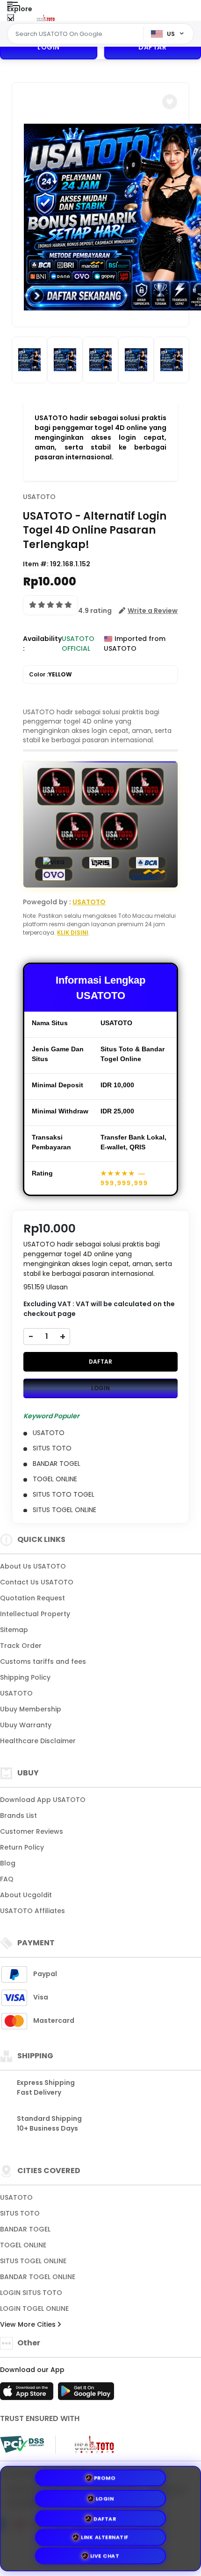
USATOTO (39, 497)
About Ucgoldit (26, 1895)
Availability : (42, 644)
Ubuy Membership (31, 1709)
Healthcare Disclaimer (38, 1741)
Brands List (18, 1816)
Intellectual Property (35, 1614)
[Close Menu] (11, 20)
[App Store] (28, 2394)
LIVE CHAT (105, 2558)
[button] (170, 102)
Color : (50, 674)
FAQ (7, 1879)
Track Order (21, 1646)
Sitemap (14, 1630)
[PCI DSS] (22, 2444)
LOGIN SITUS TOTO (31, 2293)
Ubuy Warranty (26, 1725)
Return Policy (22, 1847)
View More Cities (29, 2324)
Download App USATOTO (43, 1800)
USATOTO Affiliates (32, 1911)
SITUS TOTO (20, 2213)
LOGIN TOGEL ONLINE (34, 2309)
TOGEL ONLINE (23, 2245)
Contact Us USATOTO (37, 1582)
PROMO (105, 2475)
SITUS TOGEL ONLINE (33, 2261)
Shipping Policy (25, 1677)
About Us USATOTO (33, 1566)
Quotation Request (32, 1598)
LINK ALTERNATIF (105, 2537)
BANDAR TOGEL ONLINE (38, 2277)
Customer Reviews (32, 1831)
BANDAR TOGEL (25, 2229)
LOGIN (49, 47)
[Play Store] (86, 2394)
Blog (8, 1863)
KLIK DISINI (73, 933)
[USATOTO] (46, 18)
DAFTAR (100, 1362)
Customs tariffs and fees (43, 1661)
